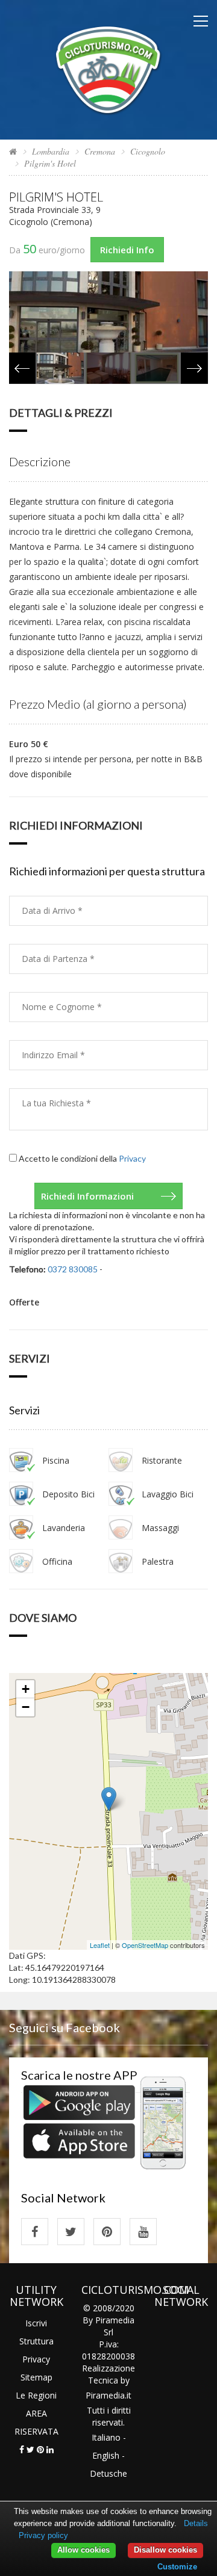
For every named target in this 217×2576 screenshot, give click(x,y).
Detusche (108, 2473)
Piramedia (105, 2395)
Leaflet (100, 1945)
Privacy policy (43, 2535)
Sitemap (36, 2377)
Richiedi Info (127, 250)
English (106, 2455)
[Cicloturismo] (108, 69)
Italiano (106, 2437)
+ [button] (26, 1689)
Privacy (132, 1158)
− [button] (26, 1707)
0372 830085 (73, 1269)
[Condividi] (22, 2449)
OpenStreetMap (145, 1945)
